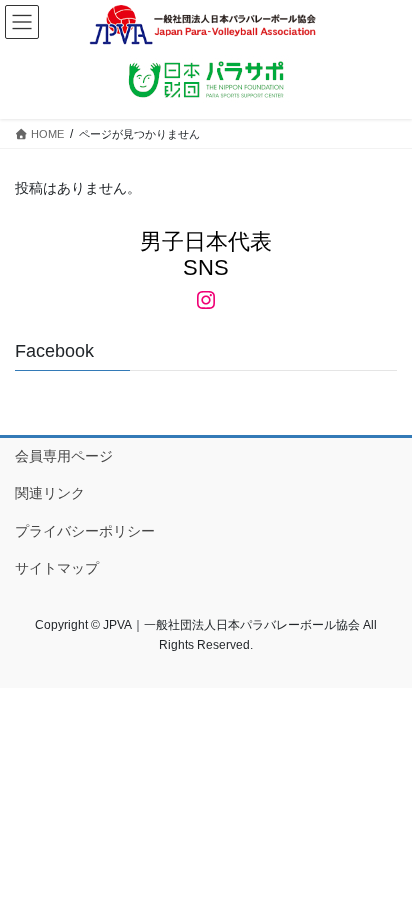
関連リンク (50, 493)
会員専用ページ (64, 456)
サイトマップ (57, 568)
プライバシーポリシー (85, 531)
